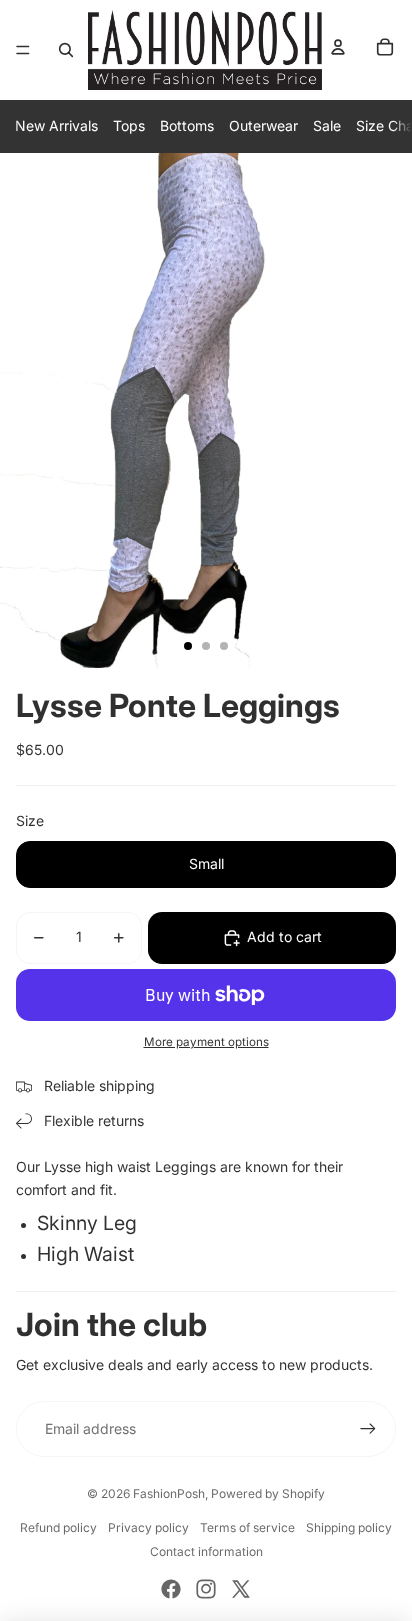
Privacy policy (148, 1527)
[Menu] (23, 50)
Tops (129, 125)
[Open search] (66, 50)
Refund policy (58, 1527)
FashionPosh (169, 1493)
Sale (327, 125)
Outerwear (263, 125)
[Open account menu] (338, 47)
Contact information (206, 1551)
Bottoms (187, 125)
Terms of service (247, 1527)
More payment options (206, 1042)
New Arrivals (56, 125)
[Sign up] (368, 1429)
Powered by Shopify (268, 1493)
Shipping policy (349, 1527)
